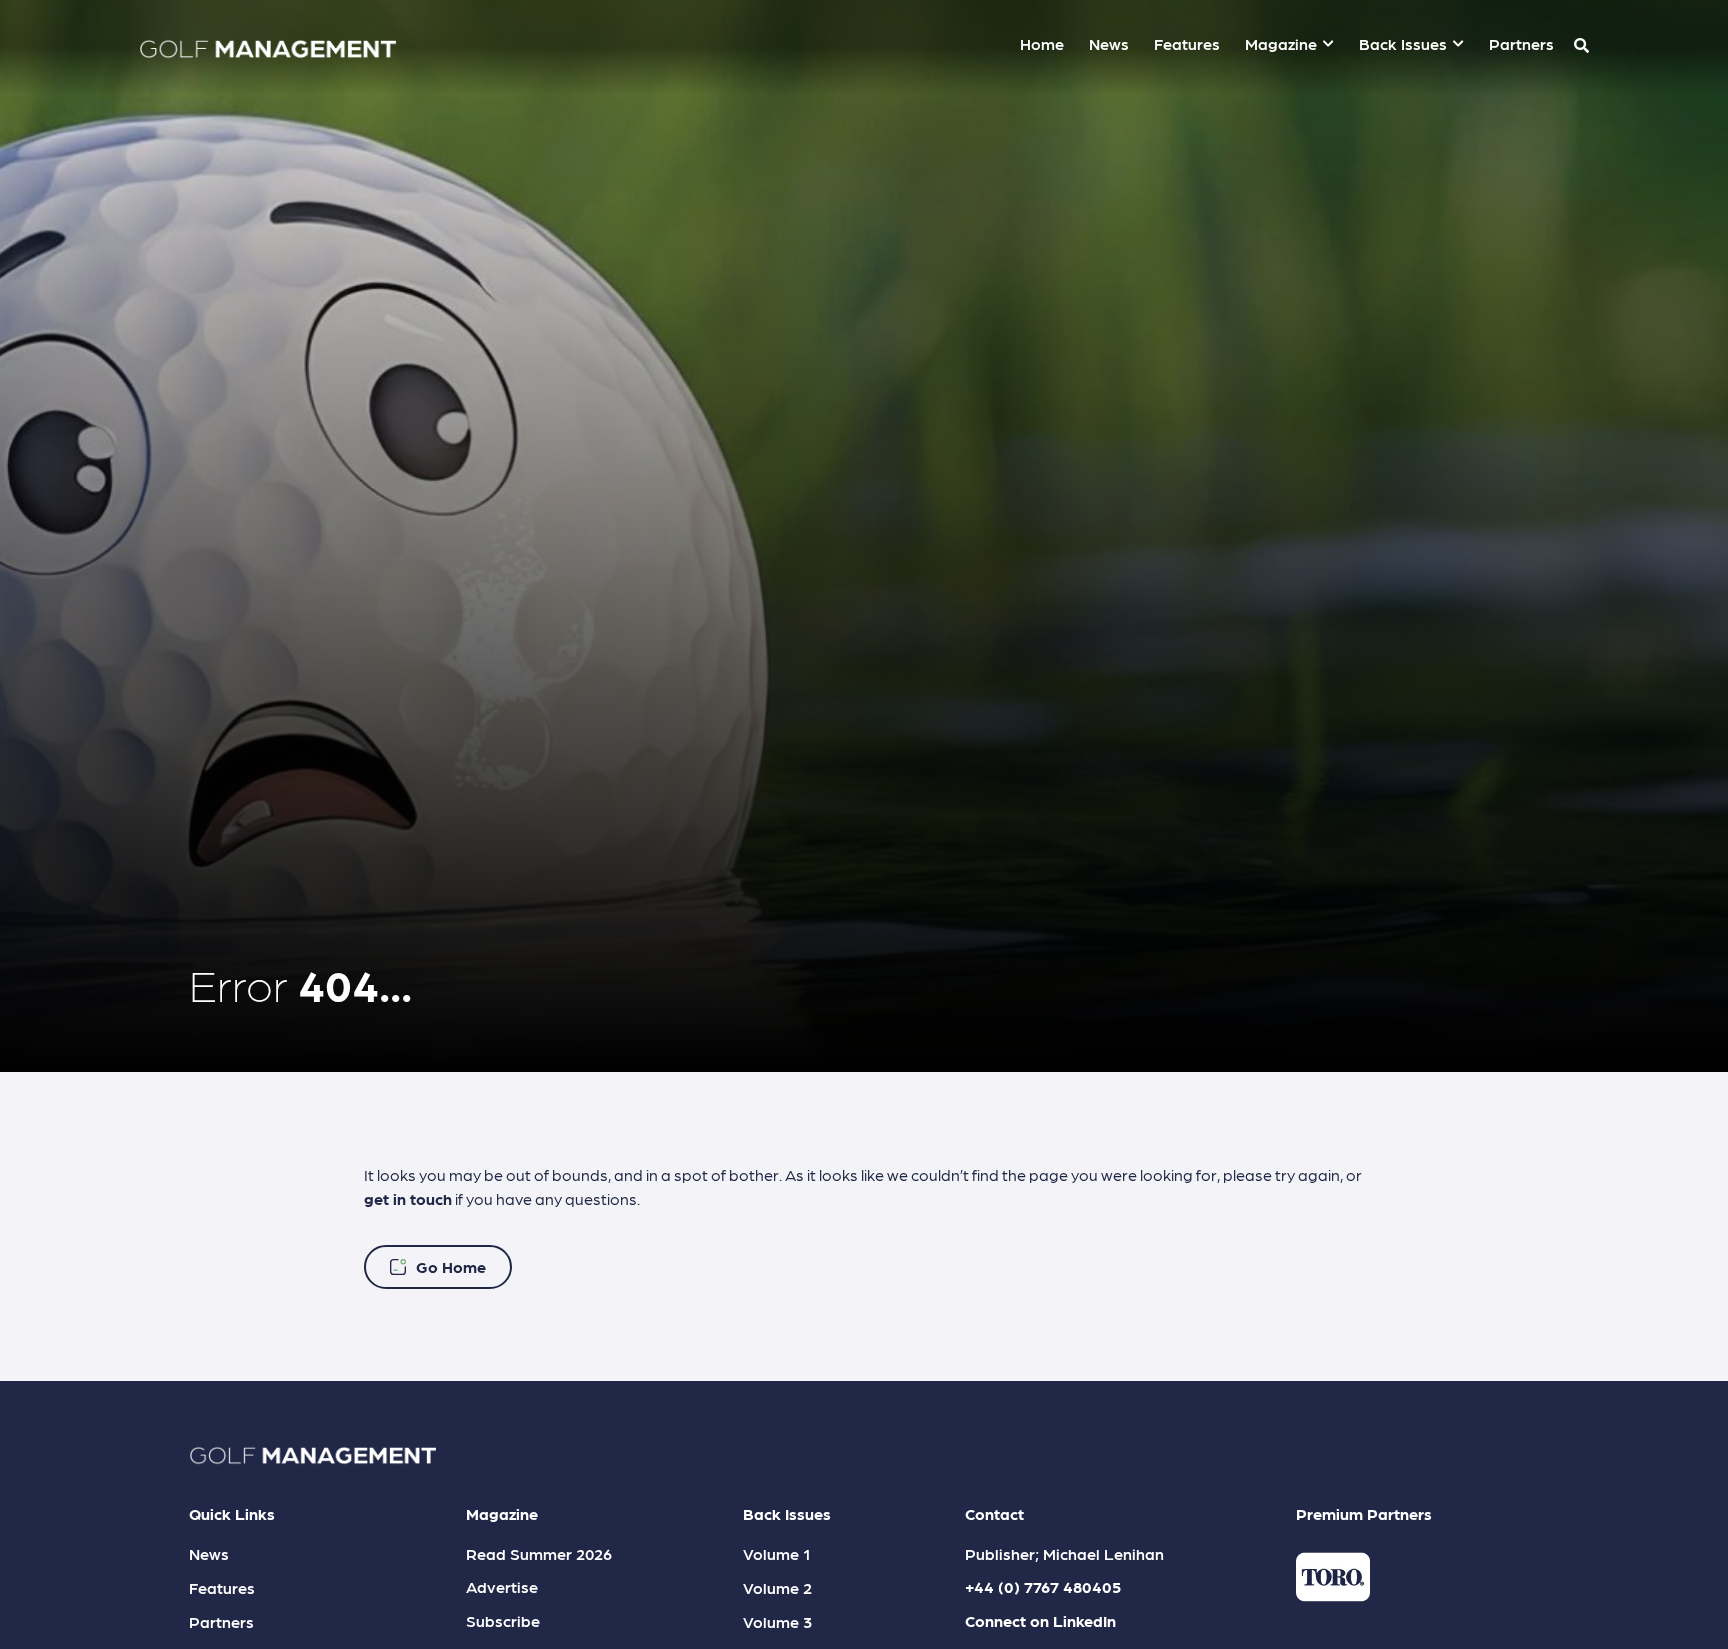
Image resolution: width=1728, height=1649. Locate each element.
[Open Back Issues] (1458, 44)
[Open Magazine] (1328, 44)
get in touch (408, 1198)
